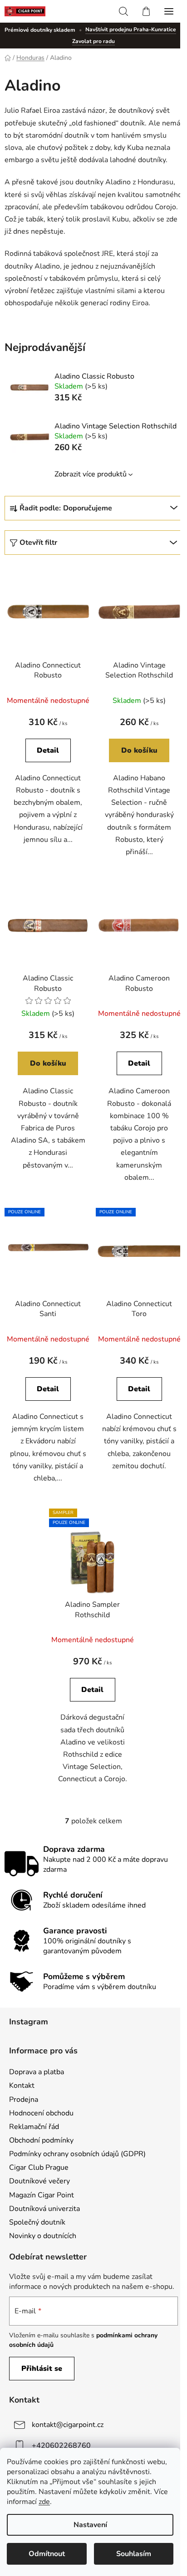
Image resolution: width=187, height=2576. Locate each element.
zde (44, 2502)
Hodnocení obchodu (41, 2113)
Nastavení (90, 2525)
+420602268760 (61, 2446)
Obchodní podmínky (41, 2140)
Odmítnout (47, 2554)
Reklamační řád (34, 2127)
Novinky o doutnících (43, 2236)
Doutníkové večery (39, 2181)
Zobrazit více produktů (91, 474)
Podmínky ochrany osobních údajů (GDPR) (77, 2154)
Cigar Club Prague (39, 2167)
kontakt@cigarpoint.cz (68, 2425)
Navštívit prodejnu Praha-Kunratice (131, 29)
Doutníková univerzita (44, 2209)
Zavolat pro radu (93, 41)
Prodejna (24, 2100)
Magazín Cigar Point (42, 2195)
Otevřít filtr (38, 543)
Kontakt (22, 2086)
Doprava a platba (37, 2072)
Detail (48, 750)
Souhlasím (134, 2554)
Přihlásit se (42, 2369)
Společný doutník (37, 2222)
